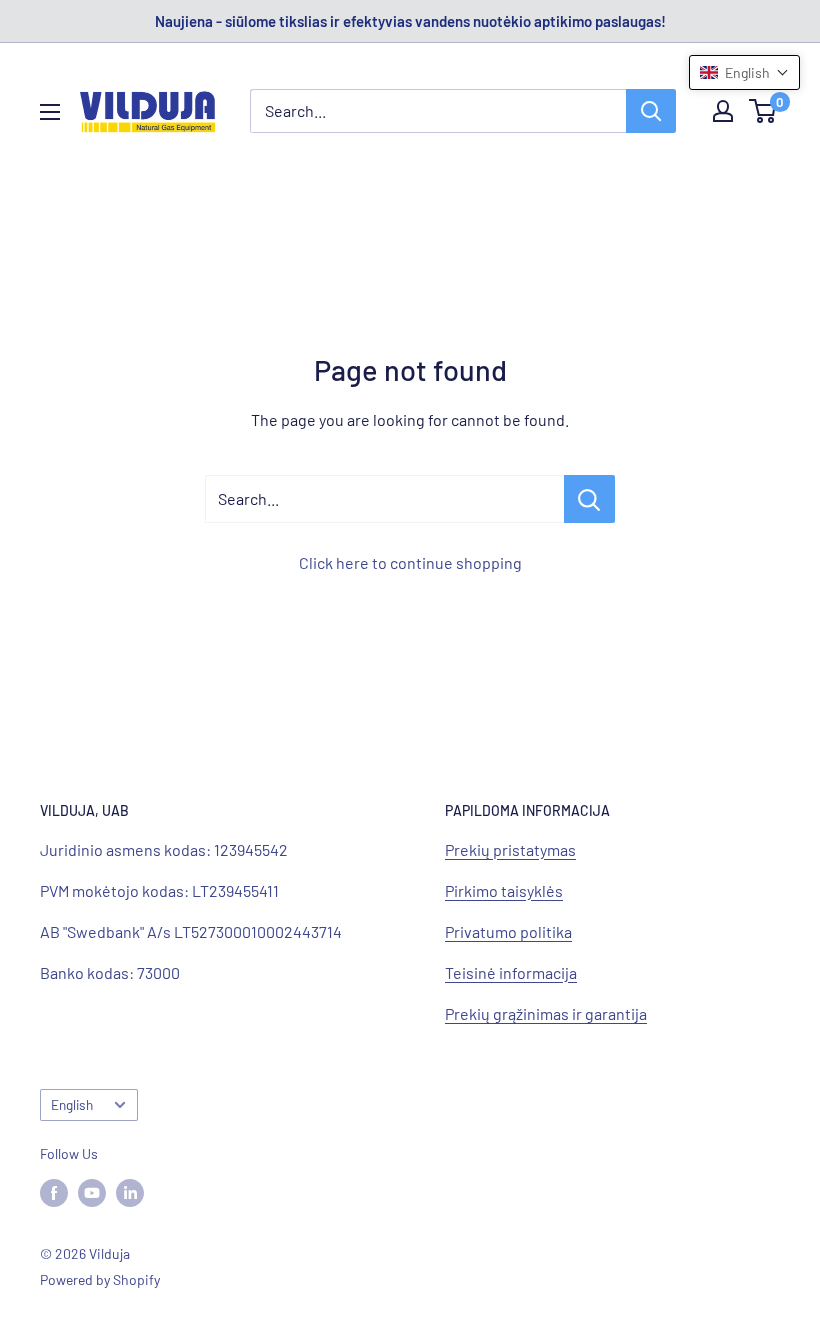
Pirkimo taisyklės (504, 890)
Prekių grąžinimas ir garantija (546, 1013)
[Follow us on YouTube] (92, 1192)
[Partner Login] (723, 111)
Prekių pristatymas (510, 849)
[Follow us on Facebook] (54, 1192)
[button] (744, 72)
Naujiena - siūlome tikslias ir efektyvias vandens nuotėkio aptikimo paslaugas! (410, 21)
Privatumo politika (508, 931)
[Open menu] (50, 112)
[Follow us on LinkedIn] (130, 1192)
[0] (763, 111)
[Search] (651, 111)
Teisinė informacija (511, 972)
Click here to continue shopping (410, 562)
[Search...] (589, 499)
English (72, 1104)
